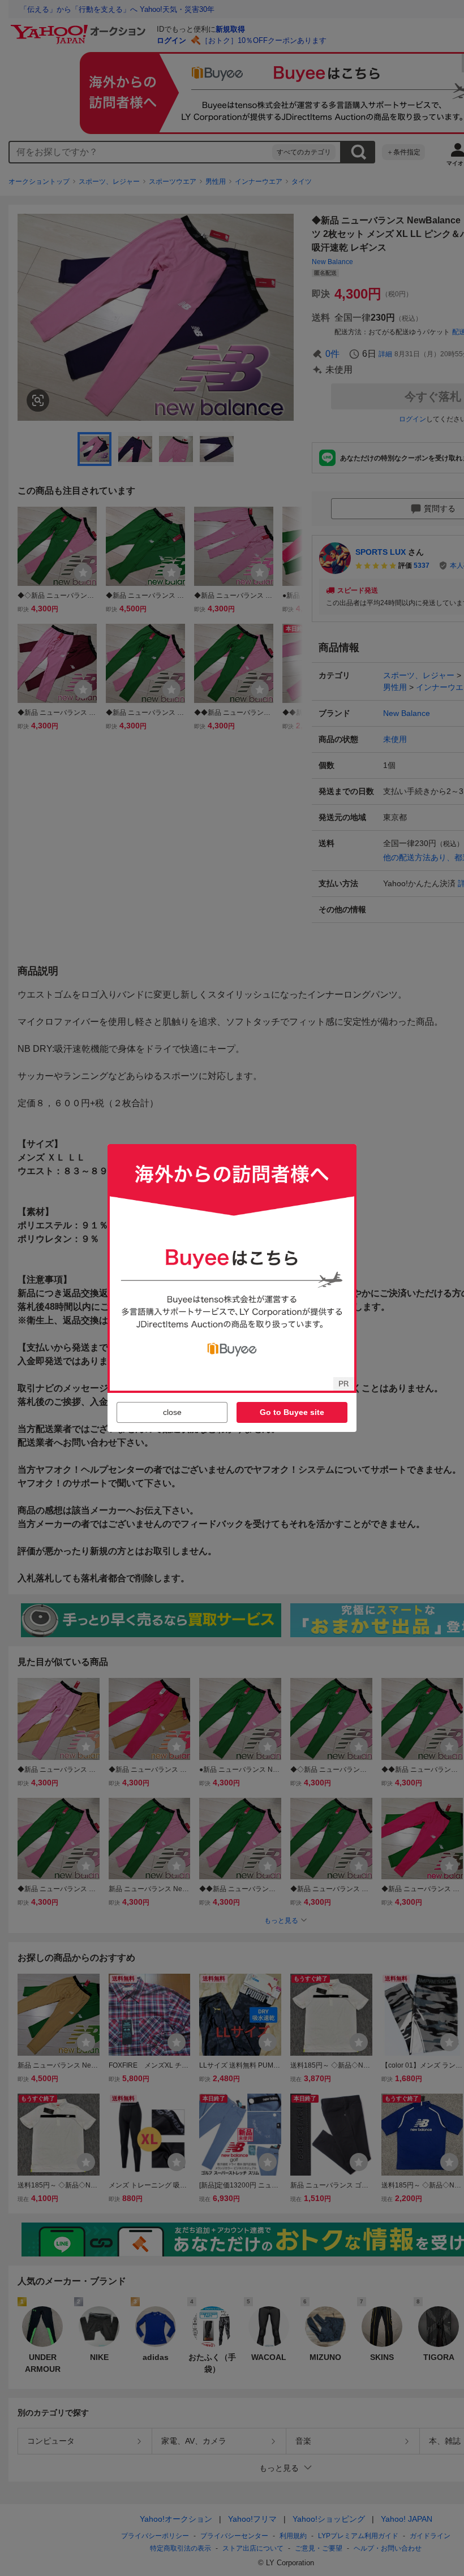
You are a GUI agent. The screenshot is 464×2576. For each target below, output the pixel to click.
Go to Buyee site (292, 1412)
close (172, 1412)
